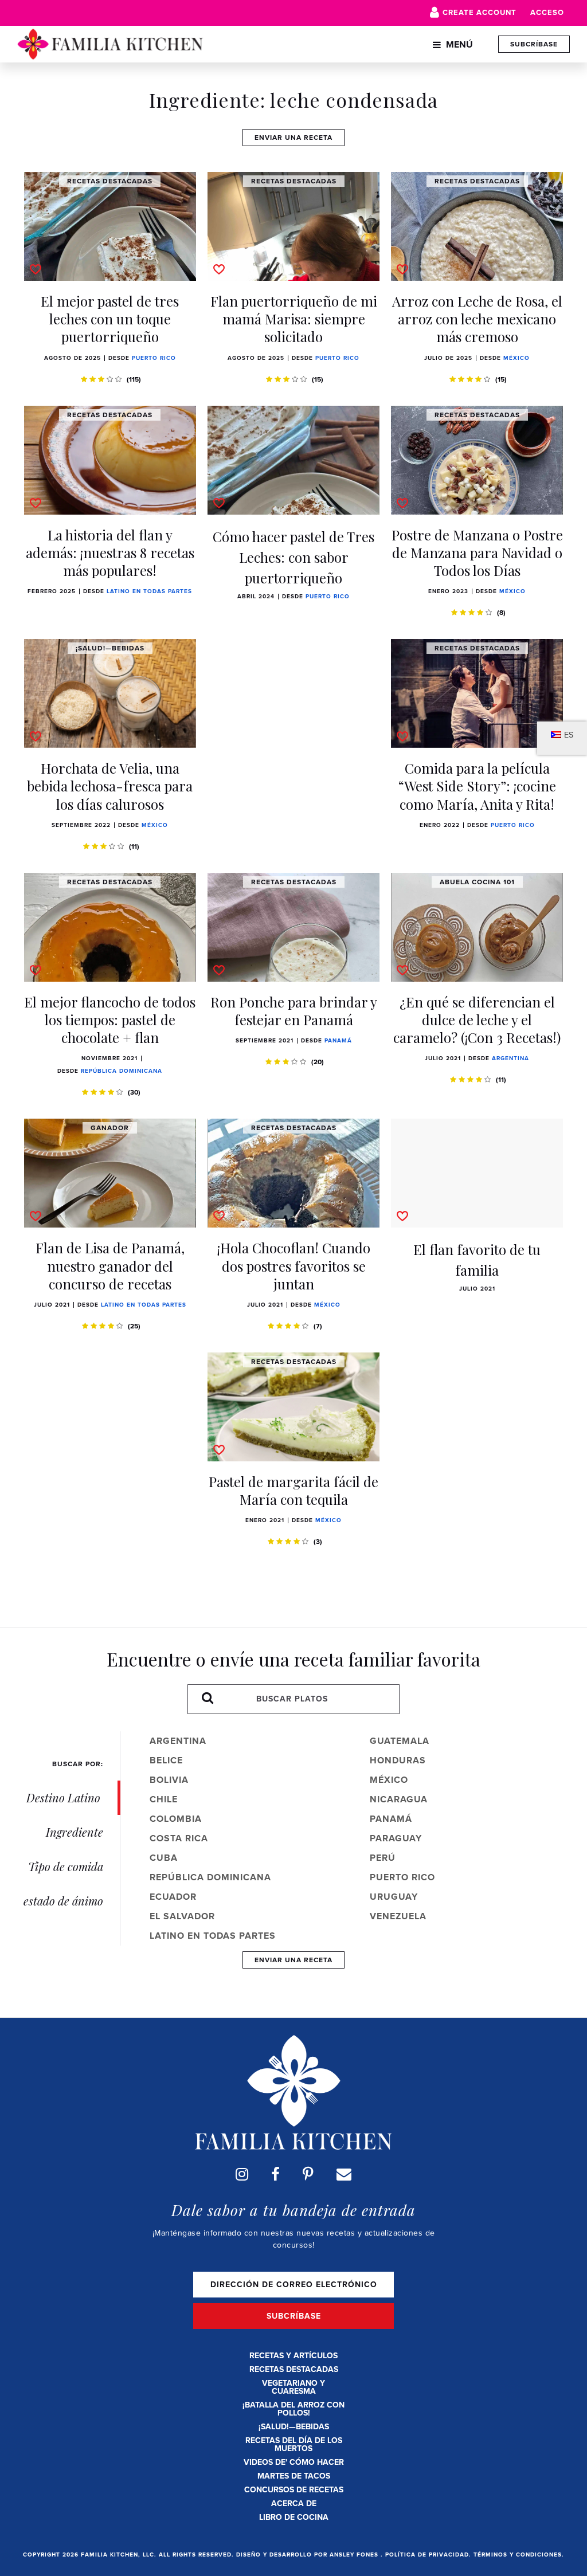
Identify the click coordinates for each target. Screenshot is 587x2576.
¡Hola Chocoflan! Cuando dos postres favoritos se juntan (294, 1265)
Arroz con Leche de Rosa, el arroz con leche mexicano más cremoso (477, 319)
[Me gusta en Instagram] (242, 2174)
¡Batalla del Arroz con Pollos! (293, 2409)
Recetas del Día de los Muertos (294, 2444)
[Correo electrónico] (344, 2174)
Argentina (510, 1058)
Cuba (164, 1858)
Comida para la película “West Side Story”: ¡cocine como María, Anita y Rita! (477, 786)
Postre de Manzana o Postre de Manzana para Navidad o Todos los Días (477, 552)
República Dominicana (122, 1071)
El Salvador (182, 1916)
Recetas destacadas (294, 2369)
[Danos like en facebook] (275, 2174)
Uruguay (394, 1897)
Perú (383, 1858)
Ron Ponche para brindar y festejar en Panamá (294, 1011)
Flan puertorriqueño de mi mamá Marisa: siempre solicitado (294, 319)
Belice (166, 1760)
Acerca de (294, 2504)
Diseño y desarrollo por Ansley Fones (308, 2555)
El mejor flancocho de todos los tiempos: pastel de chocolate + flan (110, 1020)
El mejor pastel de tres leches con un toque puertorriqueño (110, 319)
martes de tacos (294, 2476)
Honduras (398, 1760)
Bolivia (169, 1780)
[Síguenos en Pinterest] (308, 2174)
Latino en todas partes (149, 591)
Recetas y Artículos (293, 2356)
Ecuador (173, 1897)
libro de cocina (294, 2517)
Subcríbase (534, 44)
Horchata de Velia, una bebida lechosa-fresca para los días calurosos (110, 786)
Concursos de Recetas (294, 2490)
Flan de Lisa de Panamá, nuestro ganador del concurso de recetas (110, 1265)
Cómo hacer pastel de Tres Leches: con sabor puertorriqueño (293, 557)
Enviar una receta (293, 138)
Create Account (480, 12)
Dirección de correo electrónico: (293, 2285)
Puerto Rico (154, 358)
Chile (164, 1799)
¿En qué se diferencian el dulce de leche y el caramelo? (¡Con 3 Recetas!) (477, 1020)
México (516, 358)
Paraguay (396, 1838)
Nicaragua (399, 1799)
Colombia (176, 1819)
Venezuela (398, 1916)
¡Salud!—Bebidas (294, 2427)
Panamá (338, 1040)
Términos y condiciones (518, 2555)
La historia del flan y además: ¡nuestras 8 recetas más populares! (110, 552)
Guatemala (400, 1741)
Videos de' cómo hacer (294, 2462)
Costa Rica (179, 1838)
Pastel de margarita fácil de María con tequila (293, 1490)
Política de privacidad (427, 2555)
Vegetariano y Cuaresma (293, 2387)
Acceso (547, 12)
